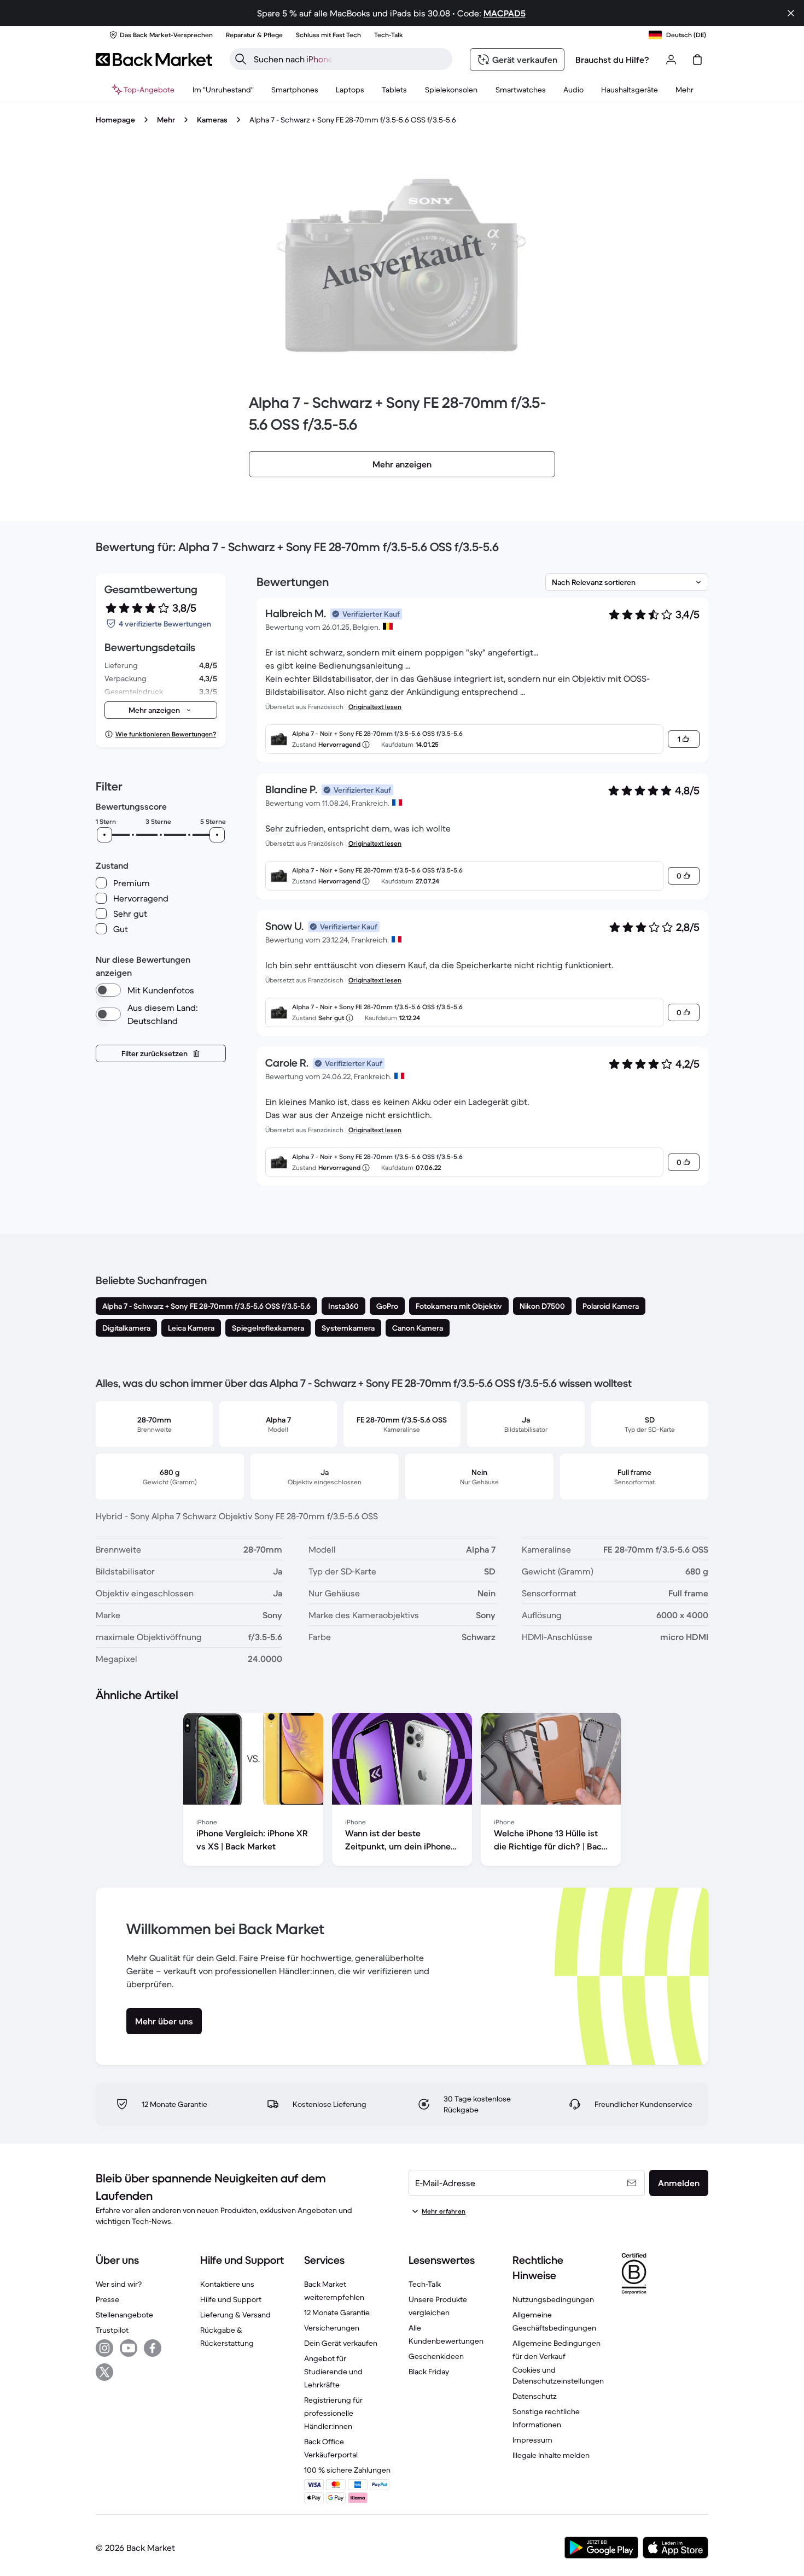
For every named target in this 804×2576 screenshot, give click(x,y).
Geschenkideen (436, 2356)
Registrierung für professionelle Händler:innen (333, 2413)
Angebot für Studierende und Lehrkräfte (333, 2372)
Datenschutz (535, 2396)
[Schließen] (791, 13)
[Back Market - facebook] (153, 2348)
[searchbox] (350, 59)
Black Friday (429, 2372)
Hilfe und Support (231, 2299)
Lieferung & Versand (235, 2315)
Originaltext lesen (375, 707)
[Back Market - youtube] (129, 2348)
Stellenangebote (124, 2315)
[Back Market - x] (104, 2372)
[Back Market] (154, 60)
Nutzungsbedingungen (553, 2299)
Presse (107, 2299)
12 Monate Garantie (337, 2312)
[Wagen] (697, 60)
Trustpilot (112, 2330)
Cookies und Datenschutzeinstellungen (558, 2375)
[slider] (104, 835)
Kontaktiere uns (227, 2284)
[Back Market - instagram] (104, 2348)
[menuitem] (295, 90)
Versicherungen (332, 2328)
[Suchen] (241, 59)
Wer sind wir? (119, 2284)
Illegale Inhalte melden (551, 2455)
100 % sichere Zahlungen (347, 2470)
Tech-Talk (425, 2284)
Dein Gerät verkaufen (341, 2343)
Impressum (532, 2440)
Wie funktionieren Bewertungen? (166, 734)
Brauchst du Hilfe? (612, 60)
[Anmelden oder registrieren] (671, 60)
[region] (402, 1792)
